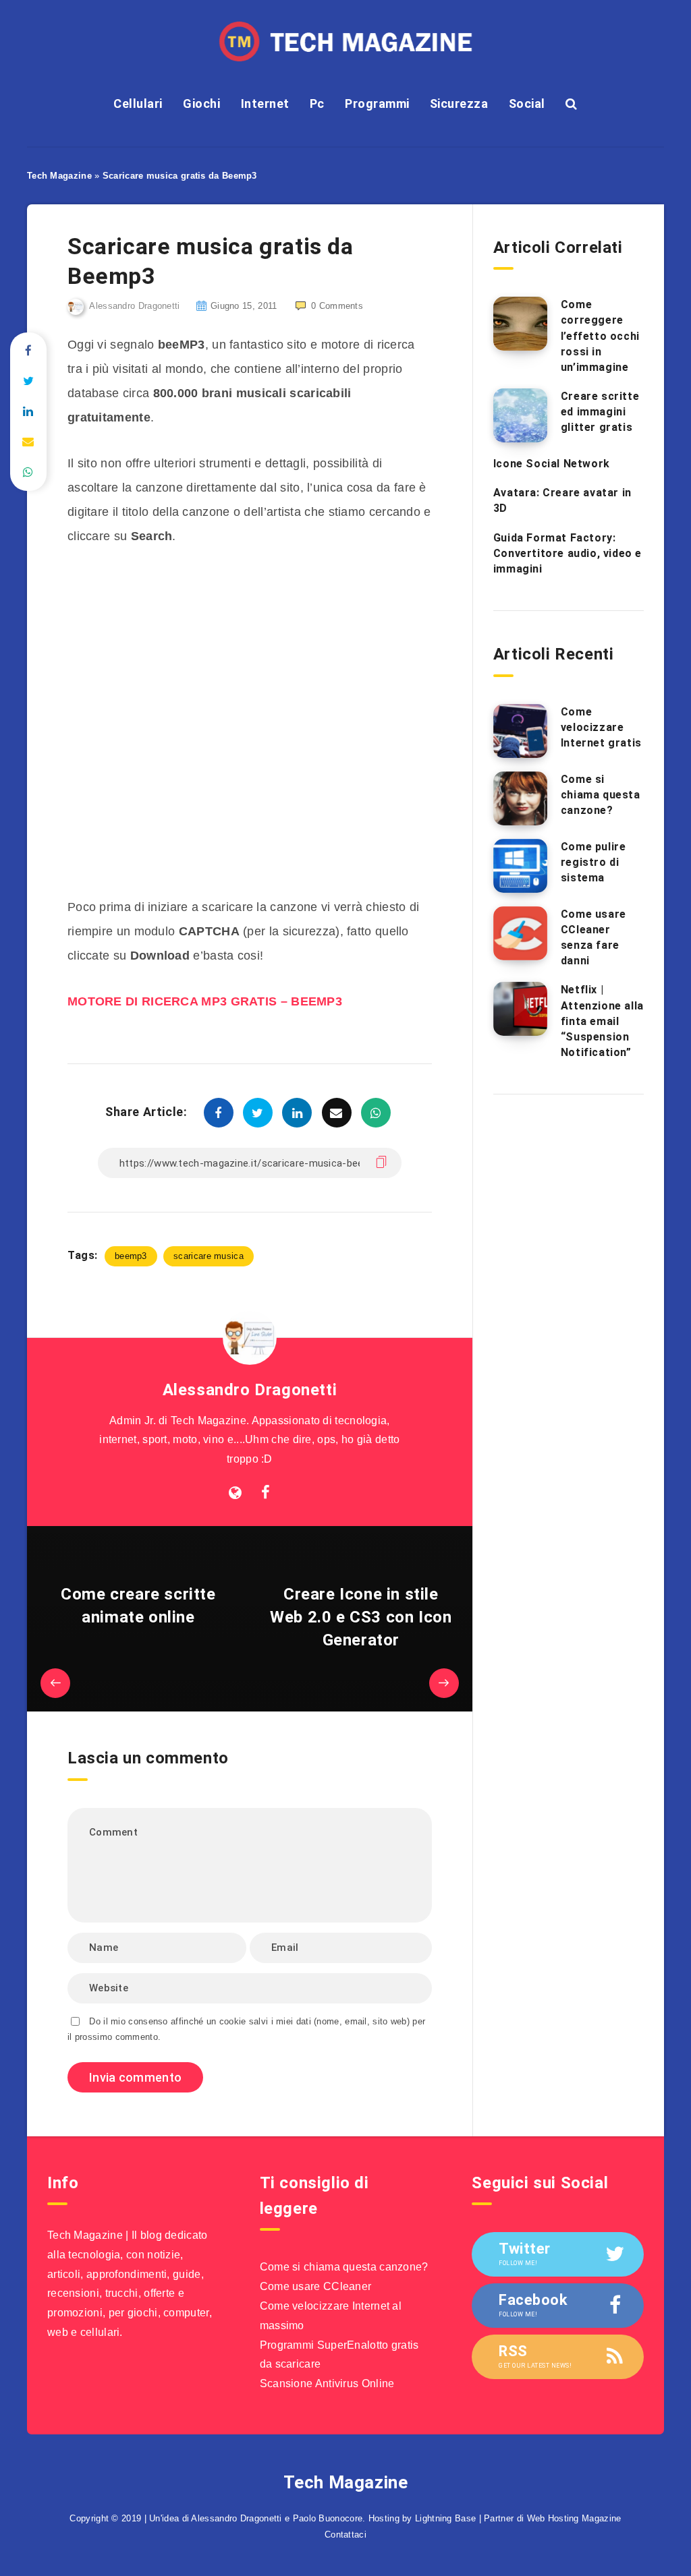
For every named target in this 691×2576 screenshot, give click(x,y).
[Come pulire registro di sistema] (520, 866)
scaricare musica (209, 1256)
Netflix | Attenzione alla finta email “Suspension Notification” (602, 1021)
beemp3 (131, 1256)
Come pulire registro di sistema (593, 862)
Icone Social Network (552, 464)
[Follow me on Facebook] (266, 1493)
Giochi (201, 104)
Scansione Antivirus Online (327, 2383)
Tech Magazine (59, 176)
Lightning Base (445, 2518)
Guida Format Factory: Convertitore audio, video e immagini (568, 553)
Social (527, 104)
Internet (265, 104)
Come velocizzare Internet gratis (601, 727)
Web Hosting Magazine (574, 2518)
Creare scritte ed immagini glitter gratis (600, 412)
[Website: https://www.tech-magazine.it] (235, 1493)
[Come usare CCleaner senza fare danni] (520, 933)
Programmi (377, 104)
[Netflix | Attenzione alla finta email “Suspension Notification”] (520, 1009)
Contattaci (345, 2535)
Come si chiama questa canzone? (601, 795)
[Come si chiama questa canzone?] (520, 798)
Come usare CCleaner (316, 2286)
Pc (317, 104)
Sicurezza (459, 104)
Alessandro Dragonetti (250, 1390)
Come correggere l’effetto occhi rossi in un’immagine (600, 336)
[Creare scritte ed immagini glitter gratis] (520, 415)
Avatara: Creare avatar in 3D (562, 500)
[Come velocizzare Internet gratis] (520, 731)
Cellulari (138, 104)
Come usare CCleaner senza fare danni (593, 938)
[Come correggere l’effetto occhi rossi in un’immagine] (520, 324)
